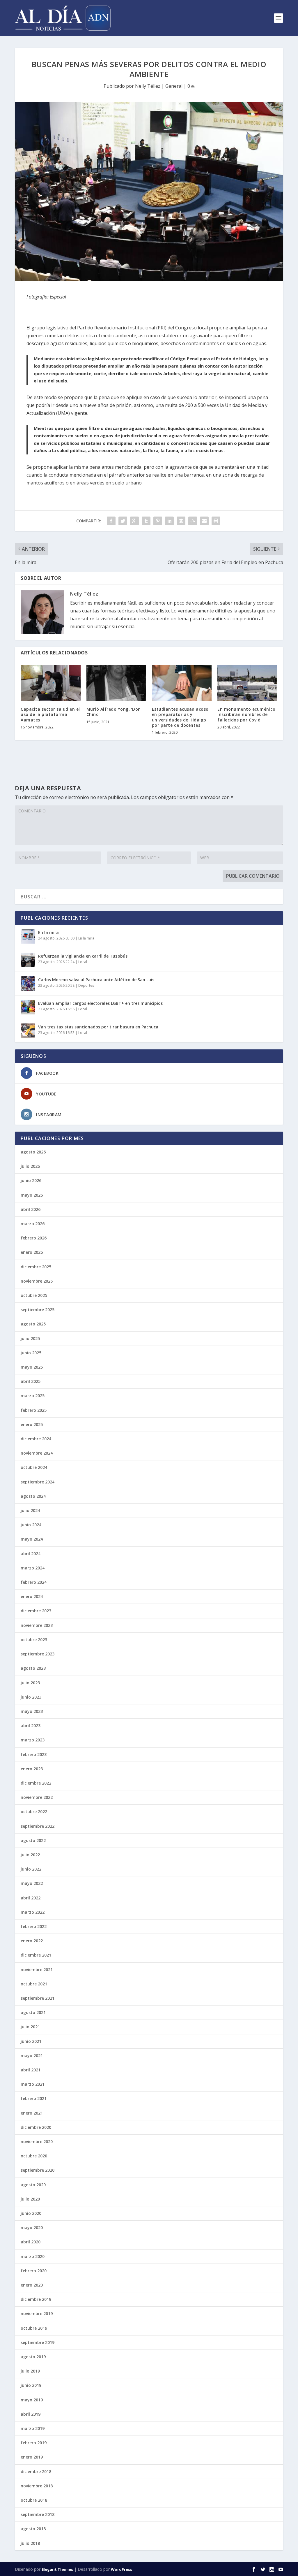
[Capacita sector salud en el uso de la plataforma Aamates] (50, 683)
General (174, 86)
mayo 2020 (32, 2228)
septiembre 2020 (38, 2170)
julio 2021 (30, 2027)
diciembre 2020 (36, 2127)
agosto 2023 (33, 1668)
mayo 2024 (32, 1539)
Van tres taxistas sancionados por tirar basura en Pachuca (98, 1027)
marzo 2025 (33, 1396)
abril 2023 (31, 1726)
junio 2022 (31, 1869)
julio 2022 (30, 1855)
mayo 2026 (32, 1195)
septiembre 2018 (38, 2514)
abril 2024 (31, 1554)
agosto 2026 (33, 1152)
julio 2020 (30, 2199)
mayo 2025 (32, 1367)
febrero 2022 (34, 1926)
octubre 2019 (34, 2328)
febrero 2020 (34, 2271)
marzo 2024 (33, 1568)
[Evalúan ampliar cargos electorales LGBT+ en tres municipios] (28, 1007)
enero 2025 (32, 1424)
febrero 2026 (34, 1238)
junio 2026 (31, 1180)
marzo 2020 (33, 2256)
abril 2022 (31, 1898)
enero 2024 (32, 1596)
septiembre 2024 (38, 1482)
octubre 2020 (34, 2156)
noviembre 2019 (37, 2314)
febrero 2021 (34, 2098)
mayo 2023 (32, 1711)
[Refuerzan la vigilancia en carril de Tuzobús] (28, 960)
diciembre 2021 (36, 1955)
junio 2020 (31, 2213)
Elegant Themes (57, 2569)
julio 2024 (30, 1510)
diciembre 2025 (36, 1267)
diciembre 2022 (36, 1783)
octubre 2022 (34, 1812)
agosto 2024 (33, 1496)
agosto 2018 (33, 2529)
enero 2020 (32, 2285)
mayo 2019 (32, 2400)
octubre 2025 (34, 1295)
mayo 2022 (32, 1883)
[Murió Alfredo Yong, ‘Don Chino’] (116, 683)
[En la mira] (28, 936)
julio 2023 (30, 1683)
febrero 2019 (34, 2443)
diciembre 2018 (36, 2471)
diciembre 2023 (36, 1611)
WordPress (121, 2569)
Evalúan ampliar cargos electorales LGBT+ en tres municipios (100, 1003)
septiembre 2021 (38, 1998)
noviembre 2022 (37, 1797)
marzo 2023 (33, 1740)
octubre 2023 (34, 1640)
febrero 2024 (34, 1582)
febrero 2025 (34, 1410)
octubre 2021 (34, 1984)
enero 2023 (32, 1769)
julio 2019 (30, 2371)
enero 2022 (32, 1941)
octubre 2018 (34, 2500)
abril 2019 (31, 2414)
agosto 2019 (33, 2357)
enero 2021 (32, 2113)
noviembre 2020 (37, 2142)
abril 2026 (31, 1209)
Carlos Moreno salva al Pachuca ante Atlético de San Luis (96, 980)
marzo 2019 (33, 2428)
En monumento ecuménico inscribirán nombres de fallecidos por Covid (246, 714)
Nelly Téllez (148, 86)
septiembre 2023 (38, 1654)
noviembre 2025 (37, 1281)
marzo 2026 (33, 1224)
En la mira (48, 932)
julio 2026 (30, 1166)
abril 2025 (31, 1381)
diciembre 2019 (36, 2299)
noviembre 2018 (37, 2486)
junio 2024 (31, 1525)
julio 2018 (30, 2543)
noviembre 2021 (37, 1970)
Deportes (86, 985)
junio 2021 (31, 2041)
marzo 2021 (33, 2084)
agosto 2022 (33, 1840)
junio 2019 (31, 2385)
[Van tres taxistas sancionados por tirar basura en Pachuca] (28, 1031)
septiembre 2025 (38, 1310)
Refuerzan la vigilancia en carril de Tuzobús (83, 956)
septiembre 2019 (38, 2342)
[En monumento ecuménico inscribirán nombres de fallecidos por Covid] (247, 683)
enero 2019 (32, 2457)
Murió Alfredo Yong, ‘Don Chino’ (114, 712)
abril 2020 (31, 2242)
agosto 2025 (33, 1324)
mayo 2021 (32, 2056)
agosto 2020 (33, 2185)
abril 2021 (31, 2070)
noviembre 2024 (37, 1453)
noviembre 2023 (37, 1625)
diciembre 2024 (36, 1439)
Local (83, 962)
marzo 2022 (33, 1912)
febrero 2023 (34, 1754)
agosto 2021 (33, 2012)
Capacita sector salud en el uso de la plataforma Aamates (50, 714)
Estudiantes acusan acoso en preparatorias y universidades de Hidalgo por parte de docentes (180, 717)
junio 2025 (31, 1353)
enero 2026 (32, 1252)
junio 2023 (31, 1697)
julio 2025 (30, 1338)
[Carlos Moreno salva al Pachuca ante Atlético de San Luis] (28, 984)
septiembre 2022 (38, 1826)
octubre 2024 (34, 1467)
